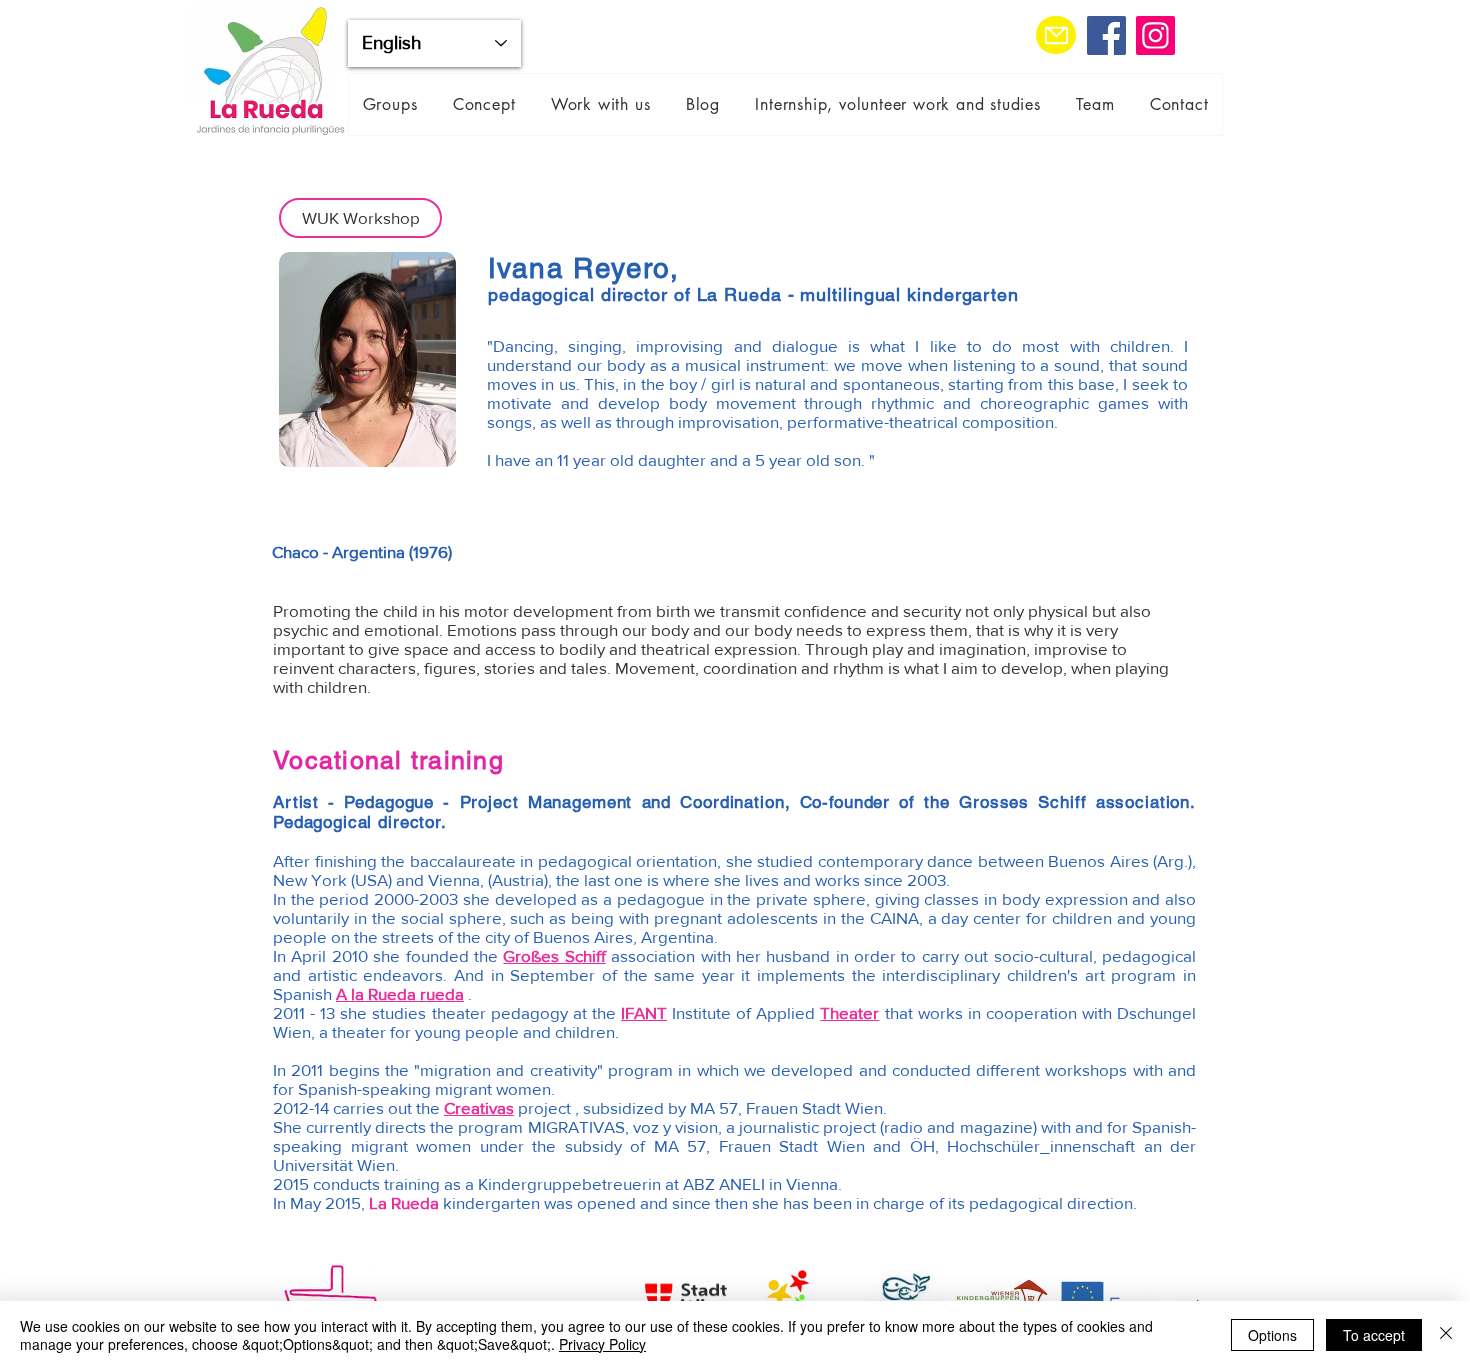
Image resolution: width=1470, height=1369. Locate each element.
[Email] (1056, 35)
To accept (1374, 1335)
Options (1272, 1335)
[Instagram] (1155, 35)
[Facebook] (1106, 35)
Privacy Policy (602, 1344)
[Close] (1446, 1335)
